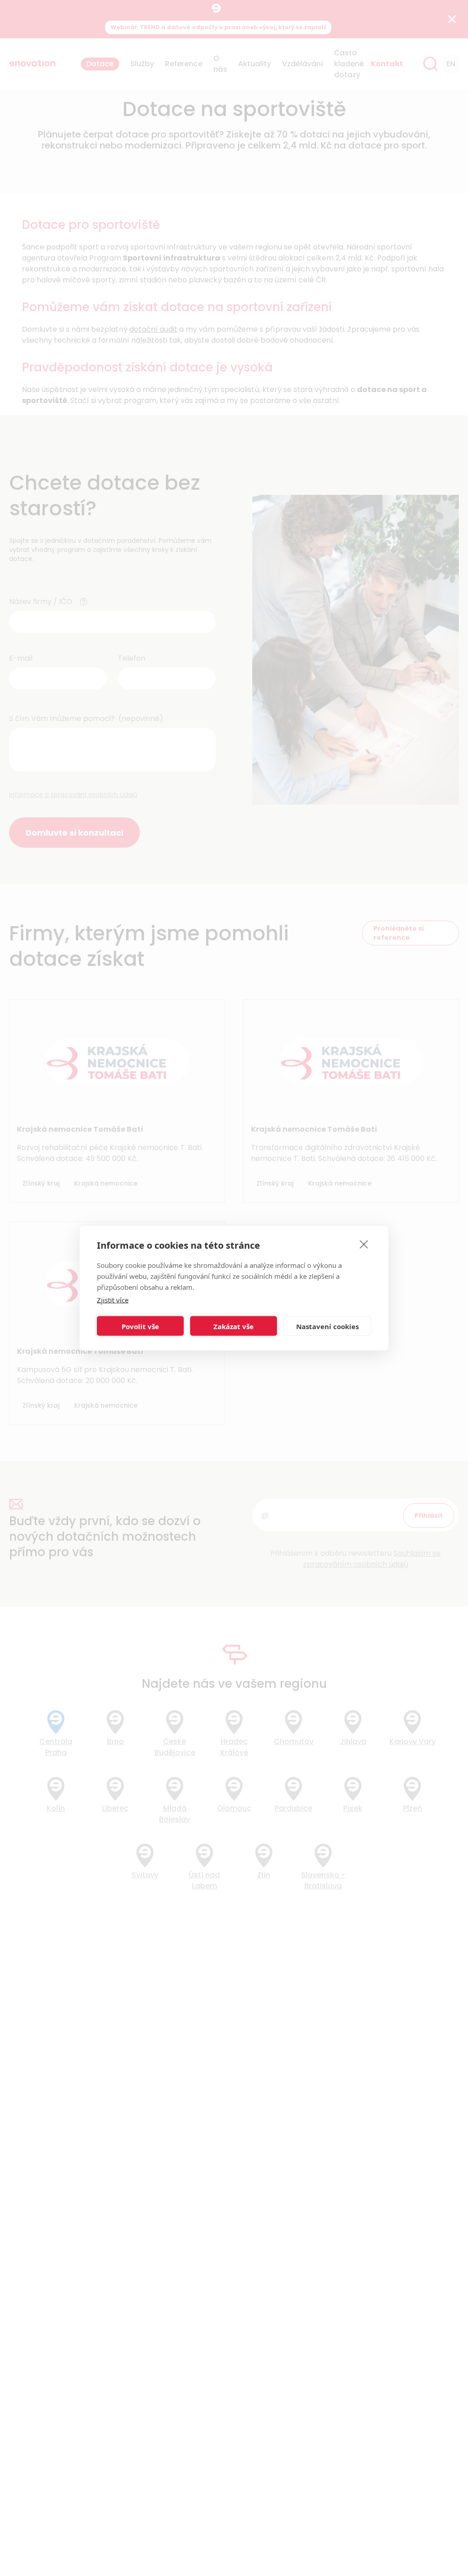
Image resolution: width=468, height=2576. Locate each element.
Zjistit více (113, 1300)
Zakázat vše (234, 1326)
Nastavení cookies (327, 1326)
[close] (364, 1244)
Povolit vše (140, 1326)
